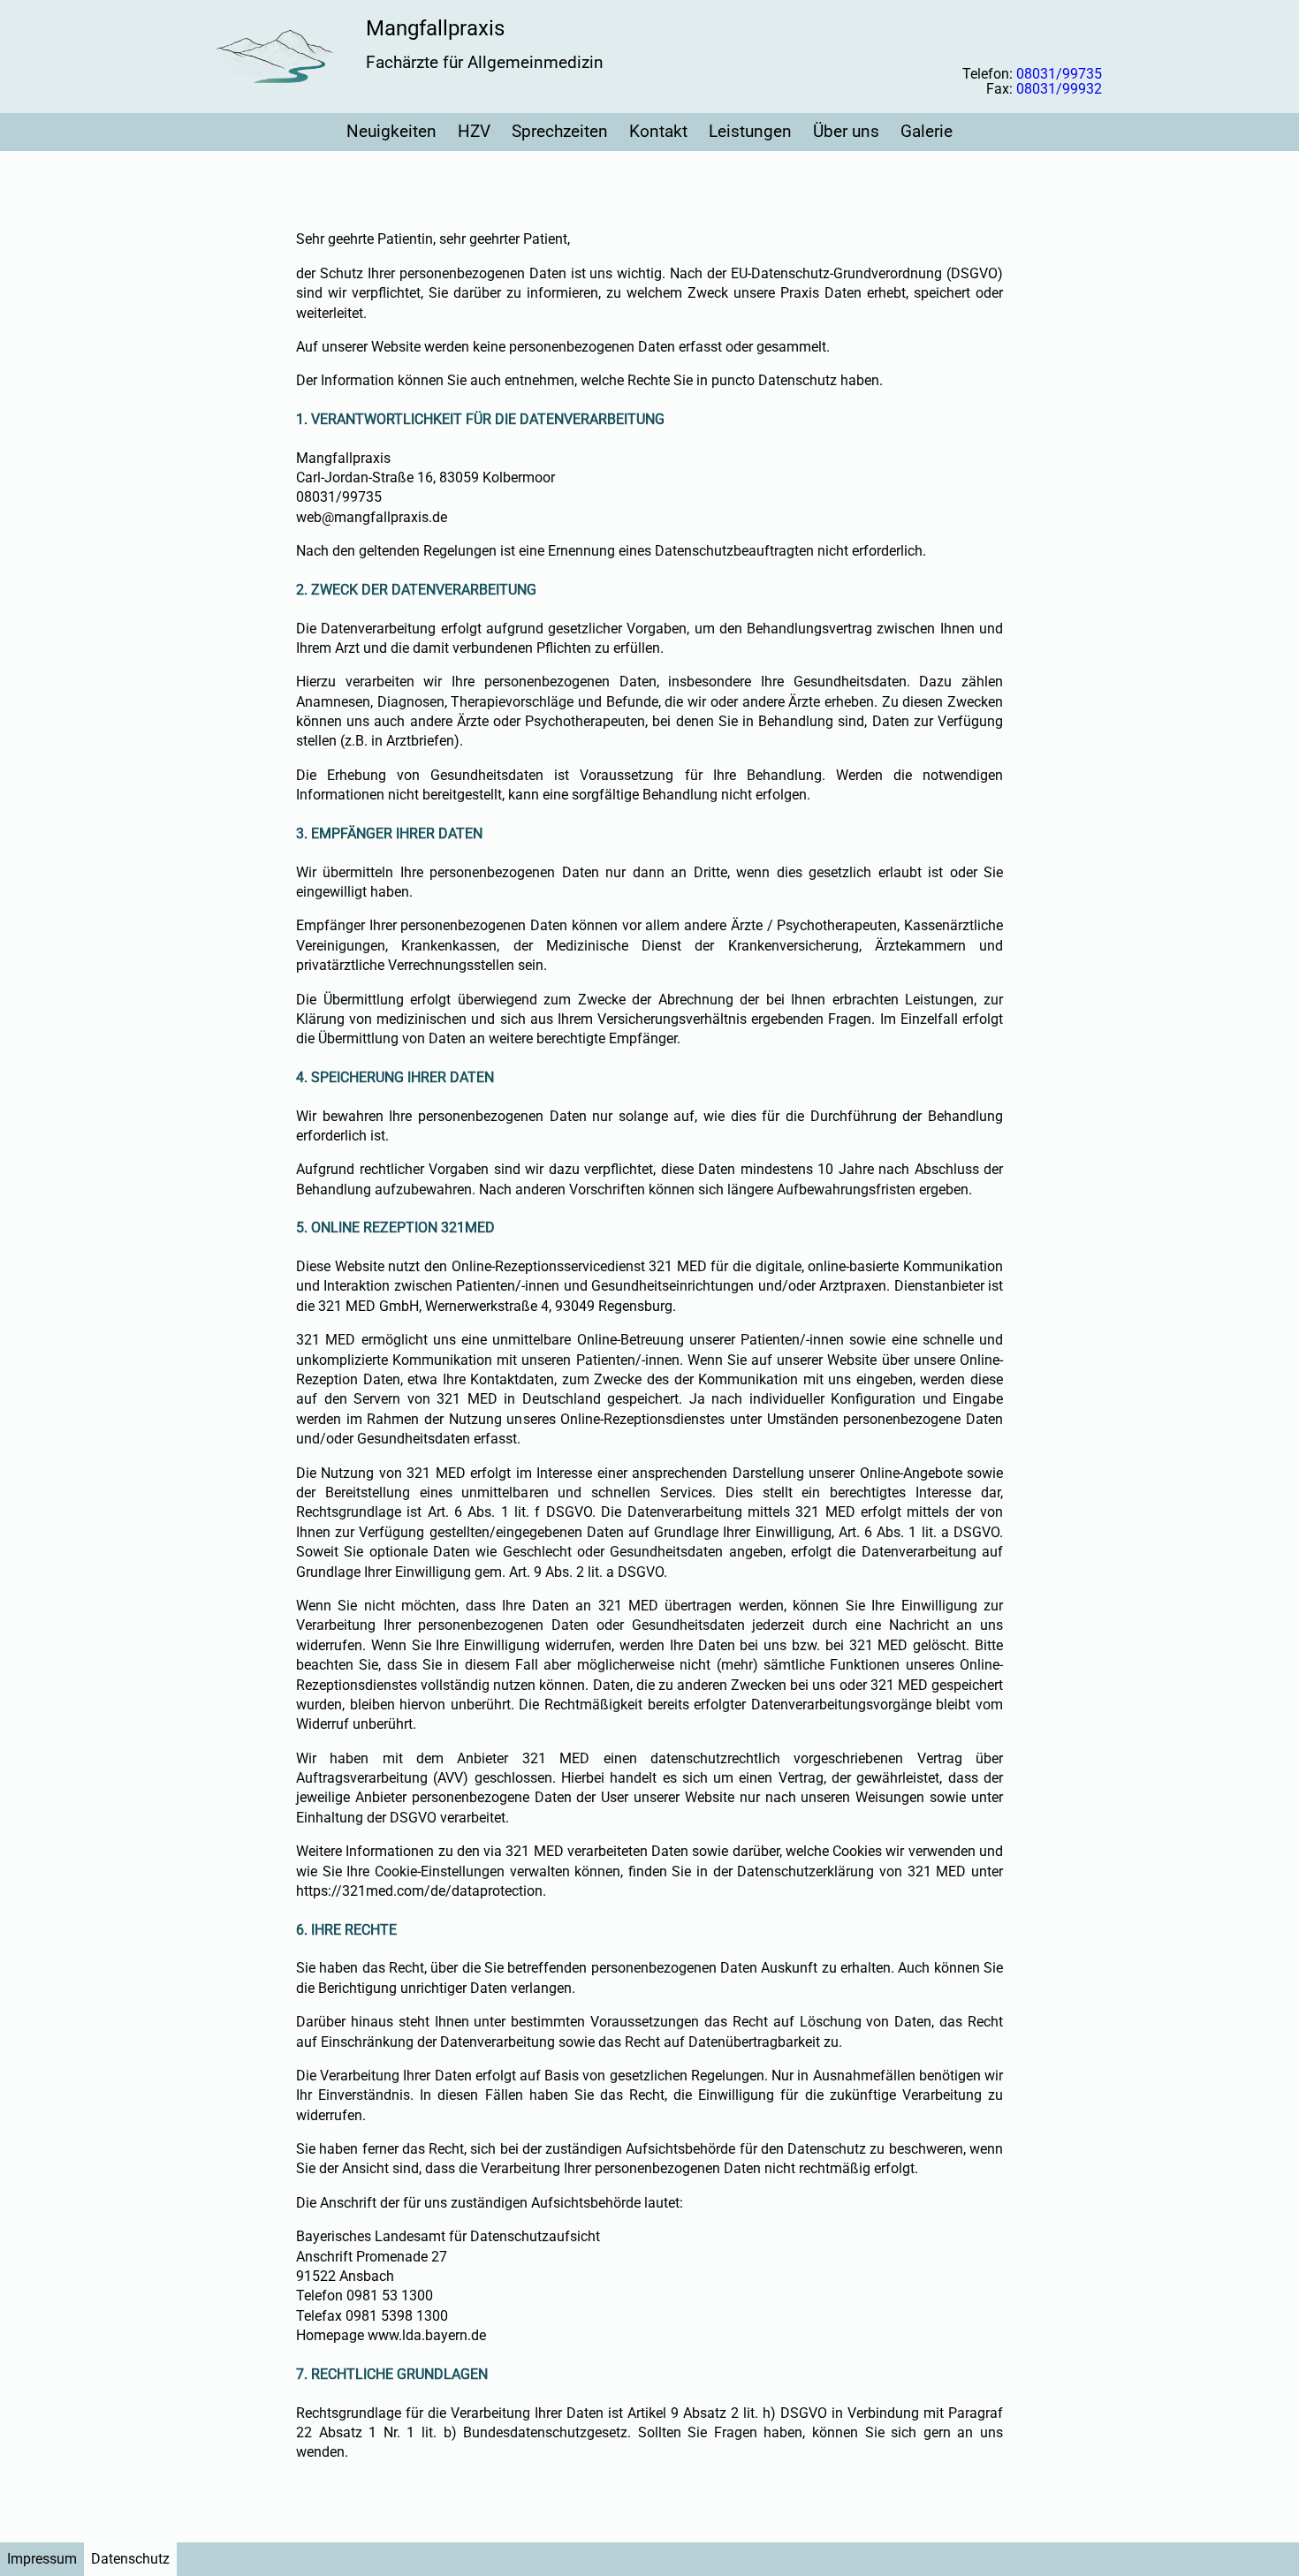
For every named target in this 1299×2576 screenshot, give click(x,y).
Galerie (927, 131)
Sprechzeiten (560, 131)
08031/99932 (1059, 89)
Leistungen (750, 131)
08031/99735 (1059, 74)
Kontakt (658, 131)
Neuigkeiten (391, 131)
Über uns (846, 131)
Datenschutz (130, 2559)
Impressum (42, 2559)
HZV (474, 131)
